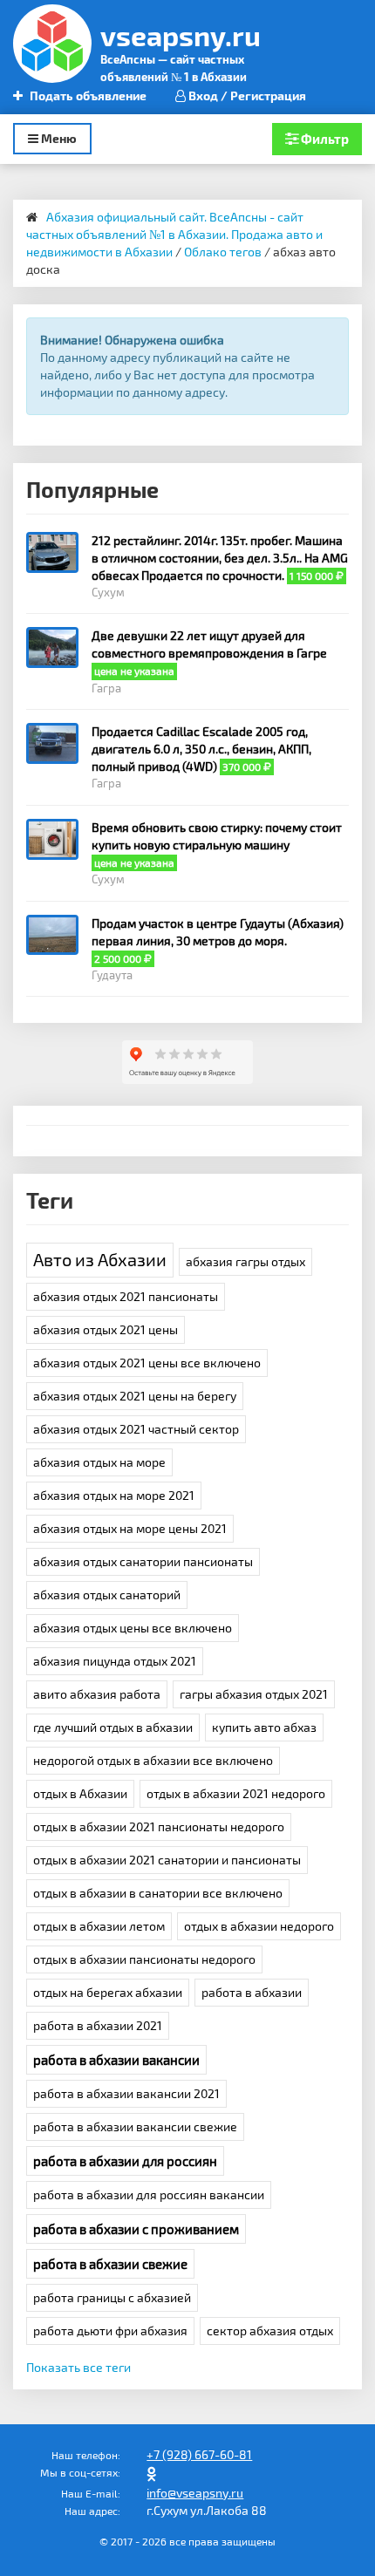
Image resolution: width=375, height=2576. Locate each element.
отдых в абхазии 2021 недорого (236, 1793)
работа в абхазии (252, 1992)
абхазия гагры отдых (245, 1261)
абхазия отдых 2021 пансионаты (126, 1296)
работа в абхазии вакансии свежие (135, 2126)
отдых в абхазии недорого (259, 1926)
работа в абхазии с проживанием (136, 2229)
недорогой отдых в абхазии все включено (153, 1760)
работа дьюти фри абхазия (110, 2331)
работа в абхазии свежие (110, 2264)
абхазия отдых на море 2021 (114, 1495)
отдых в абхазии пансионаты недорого (144, 1959)
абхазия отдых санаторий (107, 1595)
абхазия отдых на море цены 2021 (130, 1528)
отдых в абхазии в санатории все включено (158, 1893)
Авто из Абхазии (100, 1259)
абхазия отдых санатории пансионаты (143, 1561)
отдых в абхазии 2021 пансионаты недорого (159, 1826)
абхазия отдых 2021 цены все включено (147, 1363)
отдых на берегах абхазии (108, 1992)
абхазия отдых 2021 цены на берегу (135, 1396)
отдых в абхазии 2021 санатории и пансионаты (167, 1860)
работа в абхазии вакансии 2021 (126, 2093)
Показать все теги (78, 2367)
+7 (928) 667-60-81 (199, 2454)
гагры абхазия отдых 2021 (254, 1694)
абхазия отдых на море (99, 1462)
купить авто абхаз (264, 1727)
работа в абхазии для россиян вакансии (149, 2194)
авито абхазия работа (97, 1694)
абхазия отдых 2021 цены (106, 1329)
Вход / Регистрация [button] (246, 95)
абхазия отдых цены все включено (133, 1628)
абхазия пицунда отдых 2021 (115, 1661)
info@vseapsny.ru (195, 2493)
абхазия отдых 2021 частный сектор (136, 1429)
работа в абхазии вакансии (116, 2060)
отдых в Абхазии (80, 1793)
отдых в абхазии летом (99, 1926)
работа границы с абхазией (112, 2297)
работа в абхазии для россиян (125, 2161)
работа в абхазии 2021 (98, 2025)
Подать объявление (87, 95)
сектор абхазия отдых (270, 2331)
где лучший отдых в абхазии (113, 1727)
